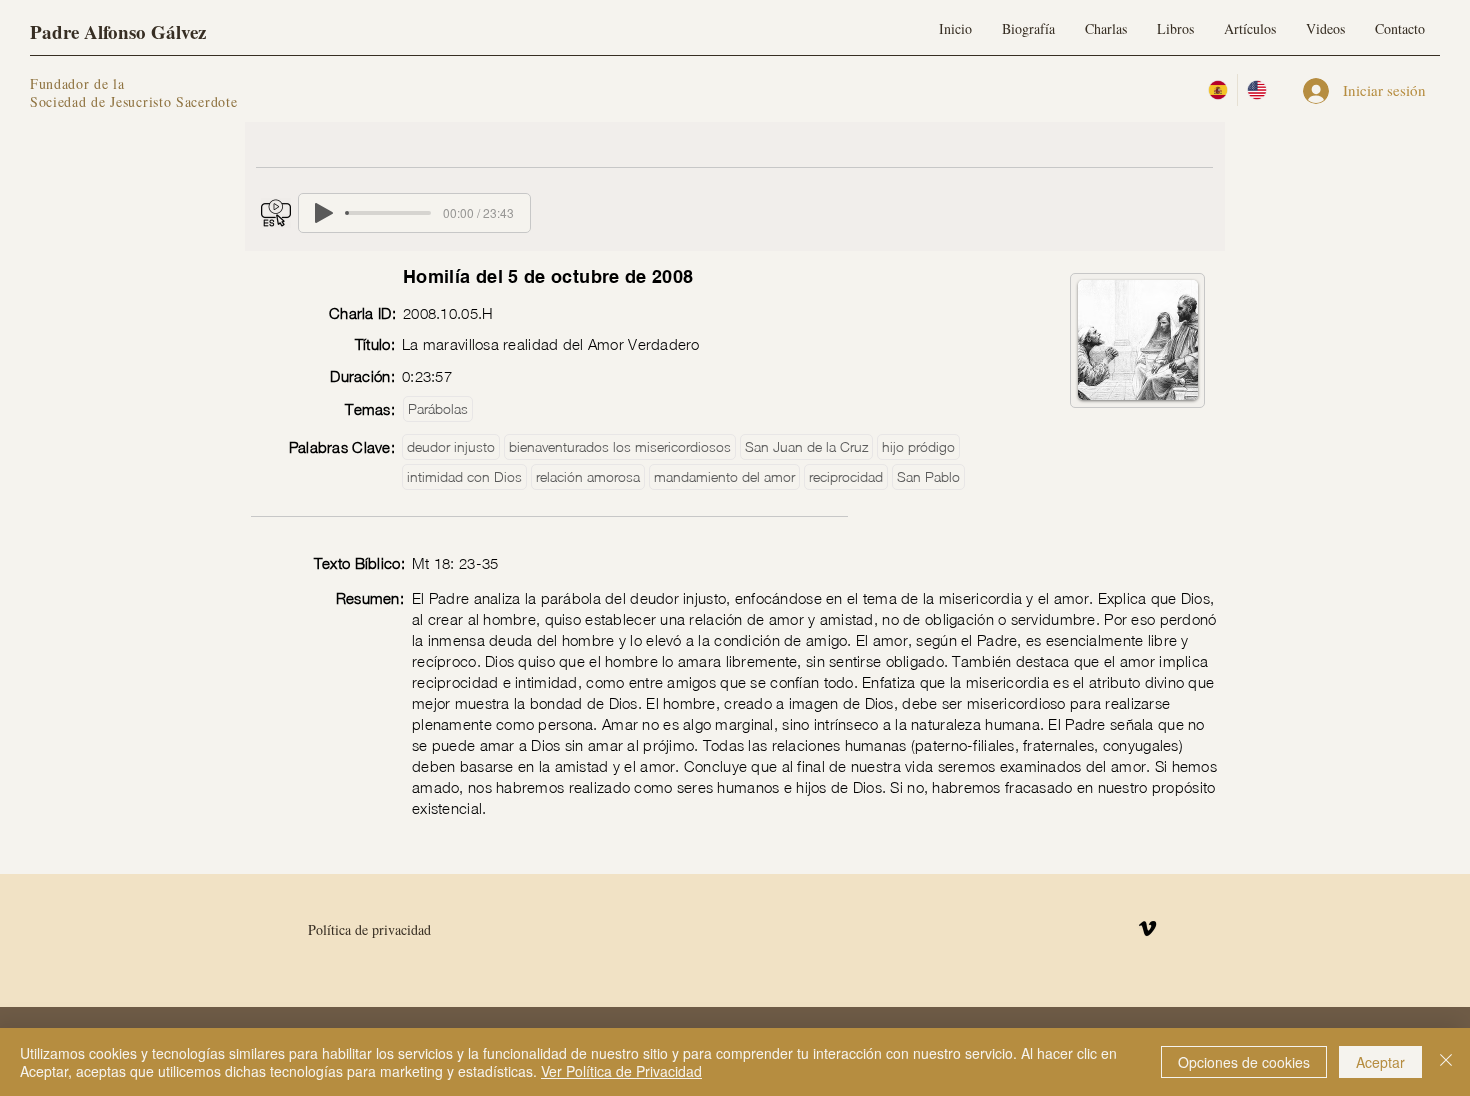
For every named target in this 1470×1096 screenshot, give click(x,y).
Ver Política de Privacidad (621, 1071)
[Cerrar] (1446, 1062)
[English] (1256, 90)
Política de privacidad (369, 929)
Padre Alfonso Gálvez (118, 31)
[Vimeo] (1147, 928)
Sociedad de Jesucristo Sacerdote (133, 101)
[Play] (324, 213)
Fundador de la (77, 83)
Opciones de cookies (1244, 1062)
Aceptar (1380, 1062)
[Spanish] (1218, 90)
